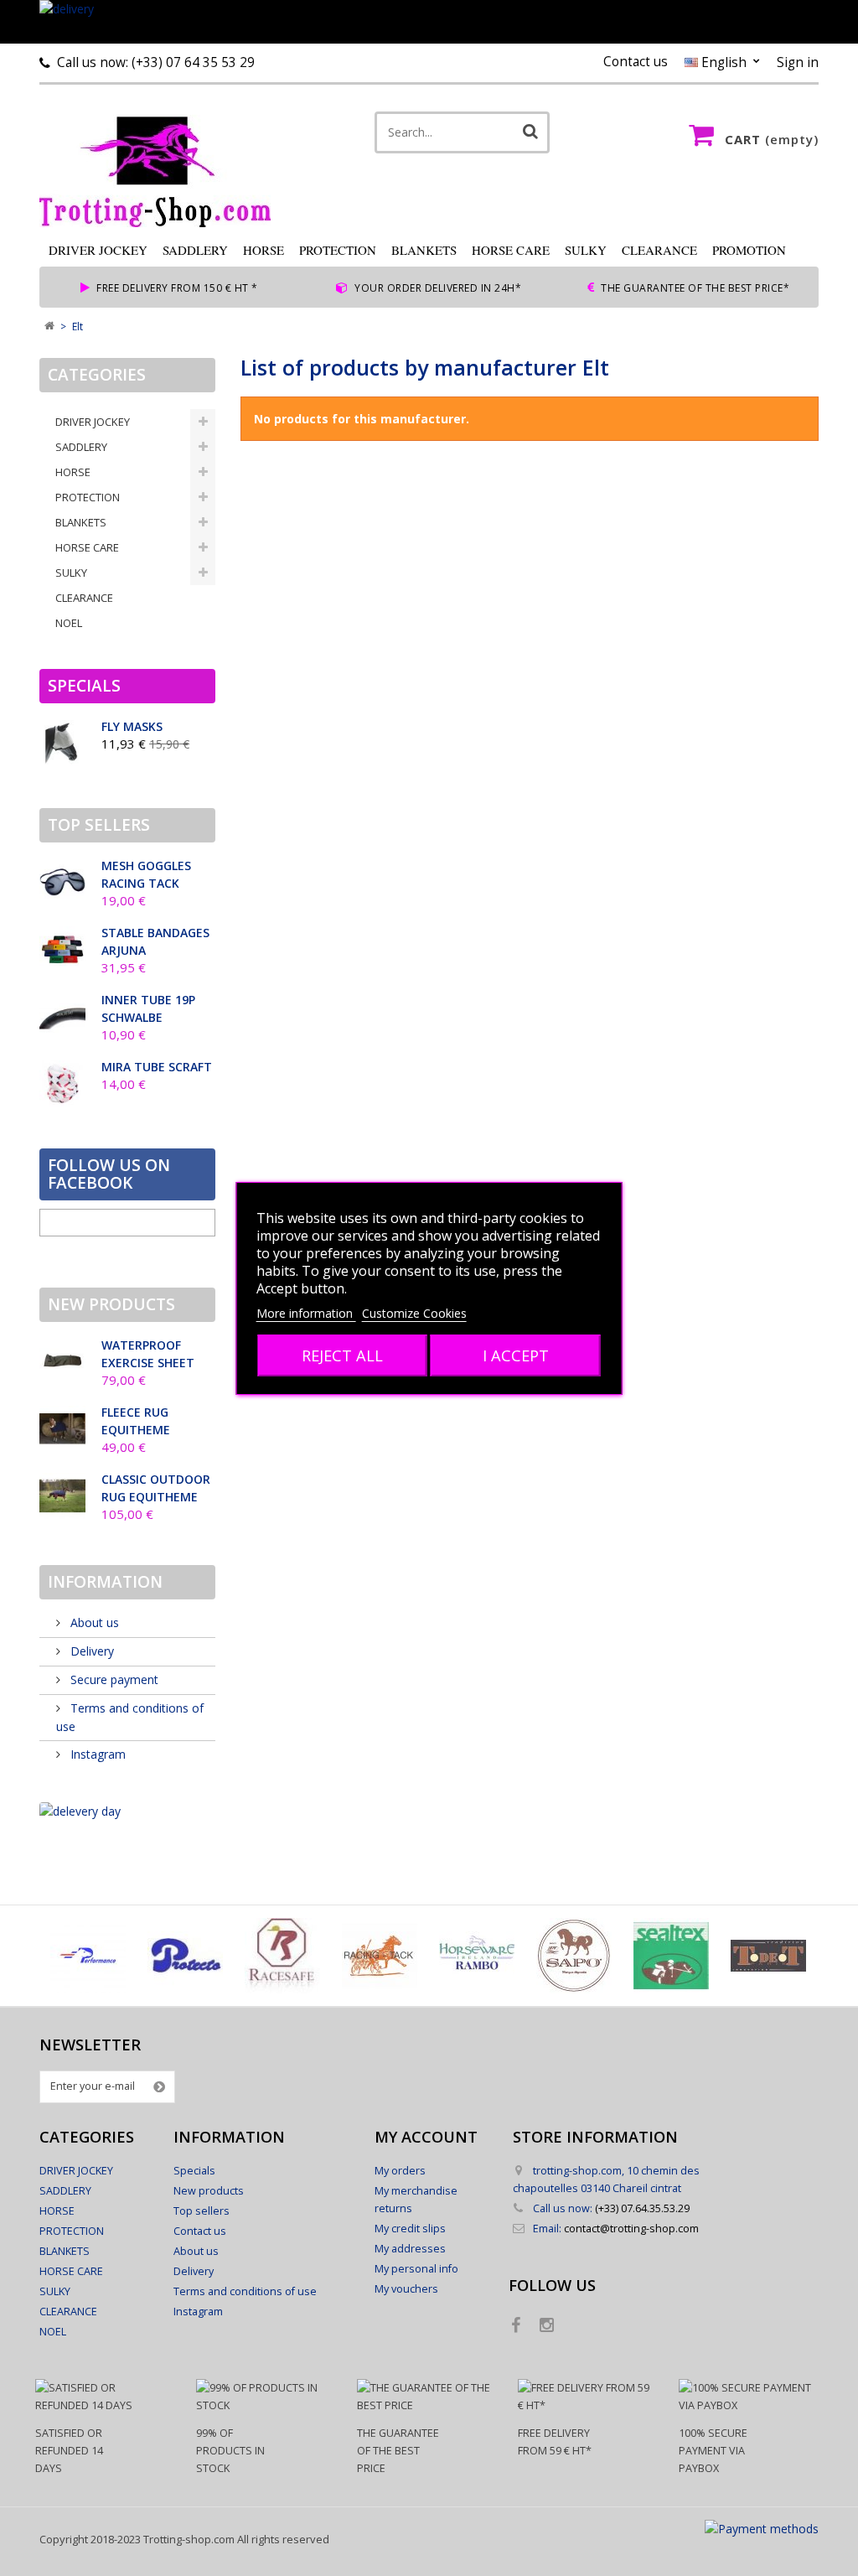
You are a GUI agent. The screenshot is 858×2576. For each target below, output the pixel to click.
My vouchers (406, 2289)
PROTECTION (338, 250)
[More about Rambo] (477, 1956)
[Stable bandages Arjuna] (62, 949)
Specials (84, 686)
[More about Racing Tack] (380, 1956)
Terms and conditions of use (245, 2291)
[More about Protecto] (185, 1956)
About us (93, 1622)
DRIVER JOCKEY (98, 250)
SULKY (586, 250)
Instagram (96, 1754)
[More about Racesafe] (282, 1956)
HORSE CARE (511, 250)
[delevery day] (127, 1811)
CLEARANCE (659, 250)
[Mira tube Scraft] (62, 1083)
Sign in (798, 62)
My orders (400, 2171)
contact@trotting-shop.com (631, 2229)
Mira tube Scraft (157, 1067)
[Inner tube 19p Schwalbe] (62, 1016)
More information (306, 1313)
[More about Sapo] (574, 1956)
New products (111, 1304)
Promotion (749, 250)
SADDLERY (195, 250)
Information (105, 1582)
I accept (516, 1355)
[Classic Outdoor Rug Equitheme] (62, 1496)
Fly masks (132, 726)
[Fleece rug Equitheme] (62, 1429)
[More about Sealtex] (671, 1956)
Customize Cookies (414, 1313)
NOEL (69, 623)
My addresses (410, 2249)
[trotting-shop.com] (167, 164)
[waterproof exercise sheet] (62, 1362)
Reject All (342, 1355)
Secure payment (113, 1679)
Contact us (636, 62)
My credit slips (410, 2229)
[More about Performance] (88, 1956)
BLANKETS (424, 250)
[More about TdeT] (768, 1956)
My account (426, 2137)
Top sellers (99, 825)
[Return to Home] (49, 327)
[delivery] (429, 22)
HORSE (264, 250)
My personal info (416, 2269)
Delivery (90, 1651)
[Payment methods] (762, 2529)
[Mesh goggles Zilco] (62, 882)
